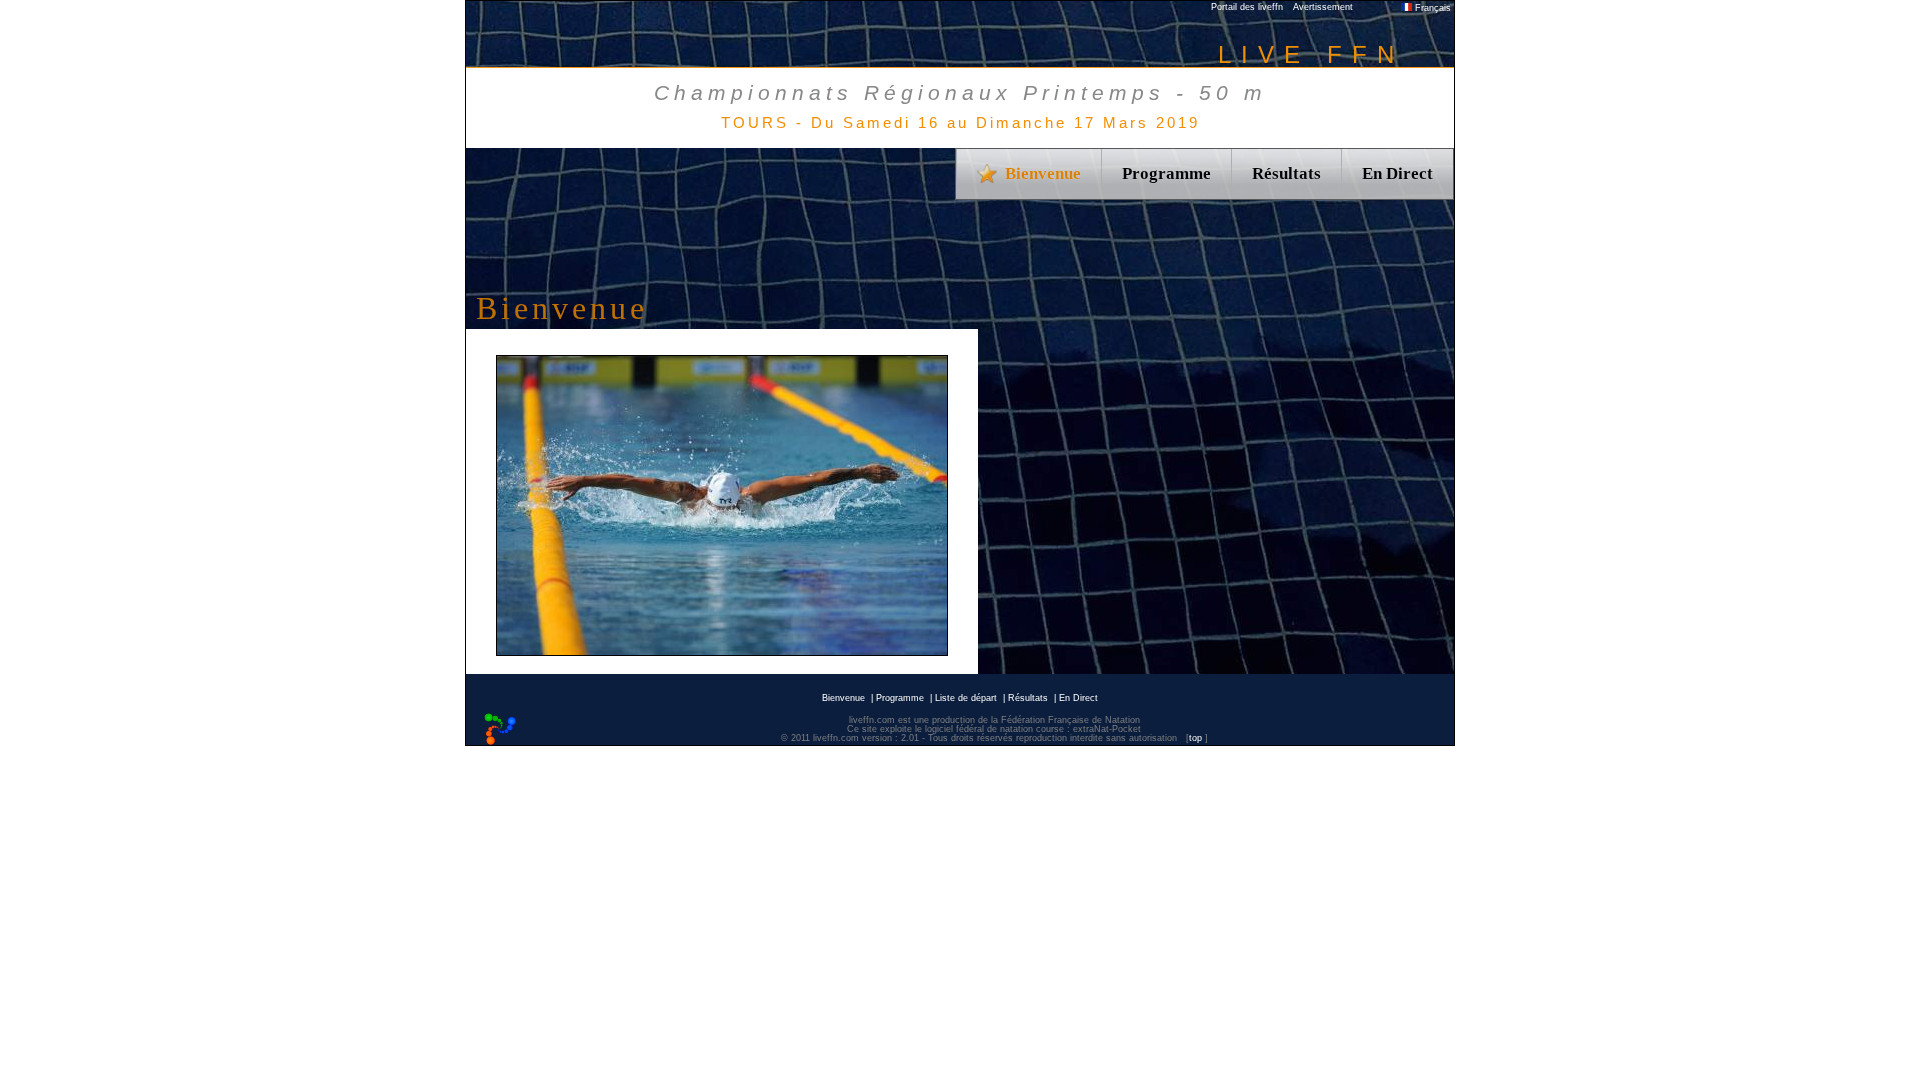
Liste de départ (966, 698)
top (1195, 738)
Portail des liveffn (1247, 7)
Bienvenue (843, 698)
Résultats (1286, 173)
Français (1431, 8)
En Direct (1397, 173)
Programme (1166, 173)
